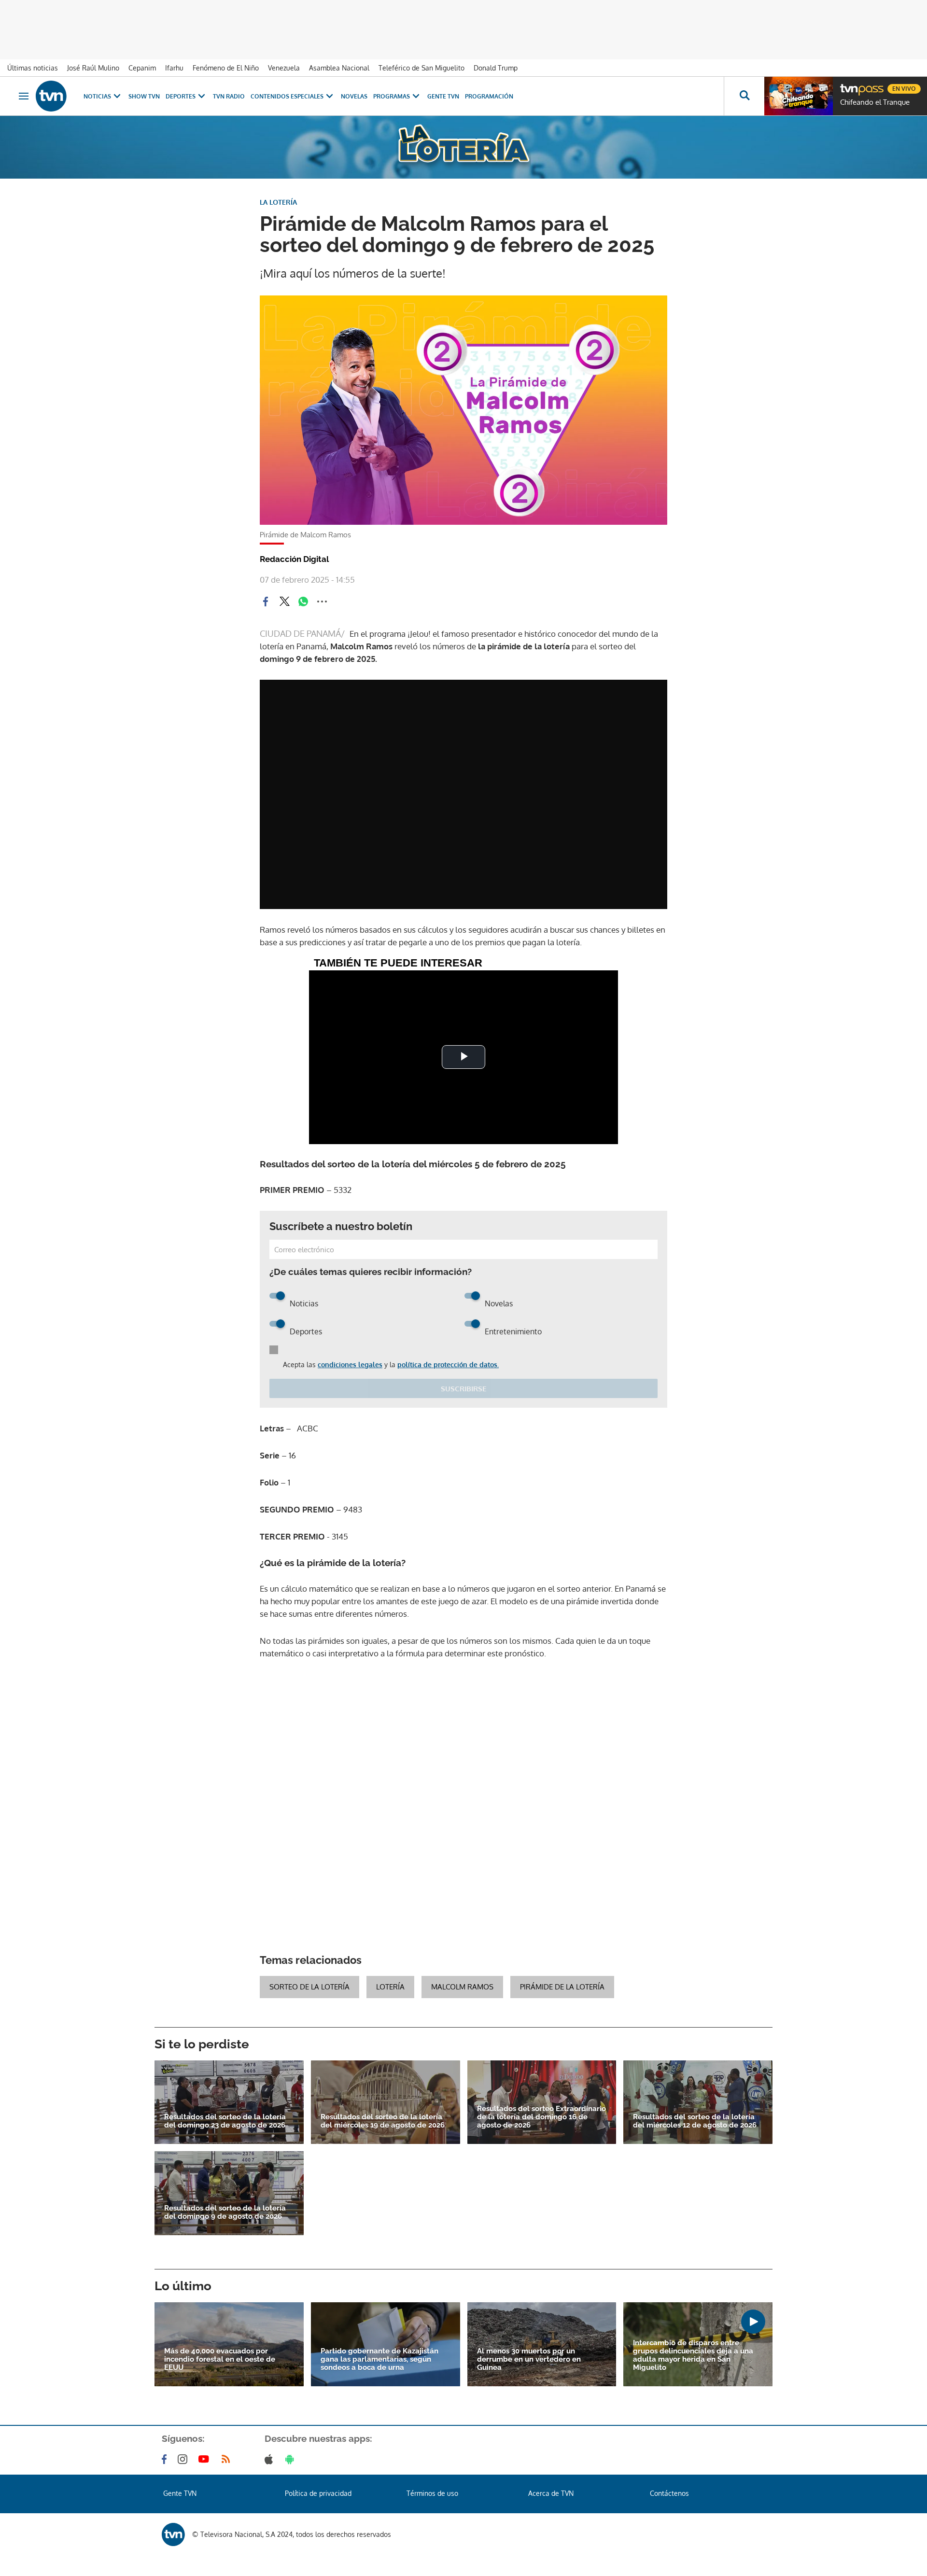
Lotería (390, 1987)
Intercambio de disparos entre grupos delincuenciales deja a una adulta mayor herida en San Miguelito (693, 2355)
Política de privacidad (318, 2493)
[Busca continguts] (744, 96)
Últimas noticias (33, 68)
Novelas (354, 96)
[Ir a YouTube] (206, 2459)
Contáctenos (669, 2493)
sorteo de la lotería (309, 1987)
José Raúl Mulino (93, 68)
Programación (489, 96)
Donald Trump (496, 68)
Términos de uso (432, 2493)
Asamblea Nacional (339, 68)
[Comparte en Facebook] (266, 602)
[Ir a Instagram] (184, 2459)
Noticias (97, 96)
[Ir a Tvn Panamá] (51, 96)
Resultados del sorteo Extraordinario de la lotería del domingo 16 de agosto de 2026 (541, 2117)
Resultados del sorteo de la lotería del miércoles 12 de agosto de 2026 (695, 2121)
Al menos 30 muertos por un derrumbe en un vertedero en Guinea (529, 2359)
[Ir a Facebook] (166, 2459)
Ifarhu (174, 68)
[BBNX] (173, 2534)
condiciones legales (350, 1365)
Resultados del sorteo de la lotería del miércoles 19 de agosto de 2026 (383, 2121)
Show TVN (144, 96)
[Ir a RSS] (228, 2459)
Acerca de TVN (551, 2493)
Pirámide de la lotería (562, 1987)
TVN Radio (229, 96)
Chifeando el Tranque (875, 102)
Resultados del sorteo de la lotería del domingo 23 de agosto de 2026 (225, 2121)
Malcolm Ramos (462, 1987)
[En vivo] (848, 85)
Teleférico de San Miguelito (421, 68)
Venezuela (284, 68)
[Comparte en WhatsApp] (303, 602)
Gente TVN (443, 96)
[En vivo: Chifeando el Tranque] (799, 96)
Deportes (181, 96)
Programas (392, 96)
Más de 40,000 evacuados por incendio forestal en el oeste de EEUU (220, 2359)
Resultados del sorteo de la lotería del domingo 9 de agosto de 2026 (225, 2212)
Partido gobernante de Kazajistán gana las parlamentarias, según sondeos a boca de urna (379, 2359)
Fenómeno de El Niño (226, 68)
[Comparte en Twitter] (284, 602)
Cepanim (142, 68)
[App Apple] (271, 2459)
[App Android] (292, 2459)
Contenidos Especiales (287, 96)
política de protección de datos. (448, 1365)
